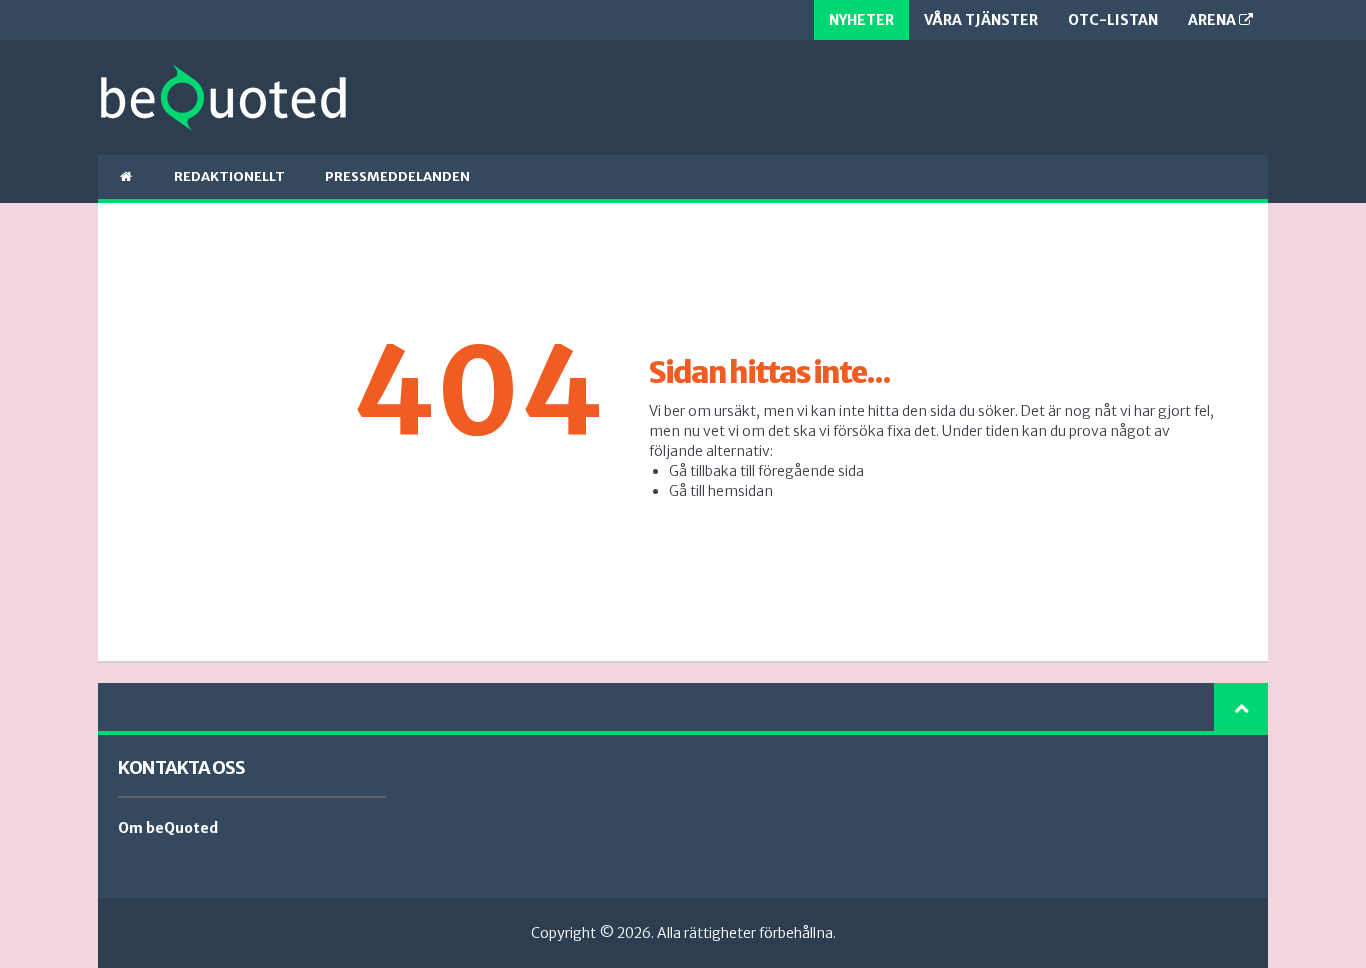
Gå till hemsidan (721, 491)
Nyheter (861, 20)
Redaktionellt (229, 176)
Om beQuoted (168, 828)
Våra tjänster (981, 20)
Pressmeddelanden (397, 176)
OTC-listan (1113, 20)
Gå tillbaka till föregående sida (766, 471)
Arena (1213, 20)
